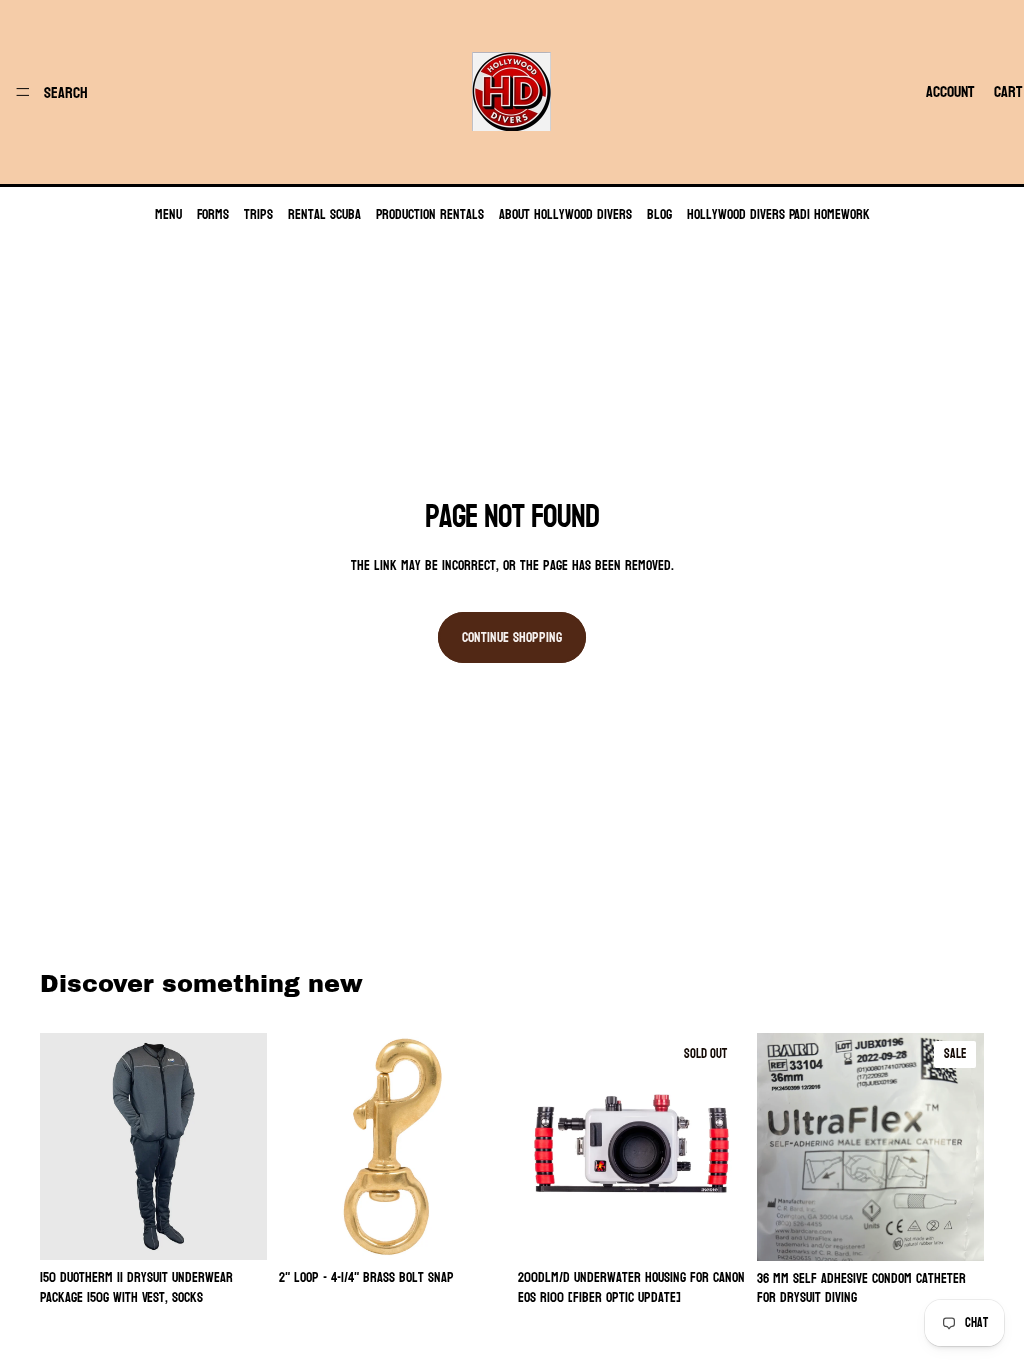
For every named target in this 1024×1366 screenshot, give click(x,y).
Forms (213, 214)
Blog (659, 214)
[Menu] (23, 92)
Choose (253, 1229)
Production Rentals (430, 214)
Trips (258, 214)
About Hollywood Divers (565, 214)
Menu (168, 214)
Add (492, 1229)
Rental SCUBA (324, 214)
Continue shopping (512, 637)
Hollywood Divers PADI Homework (778, 214)
